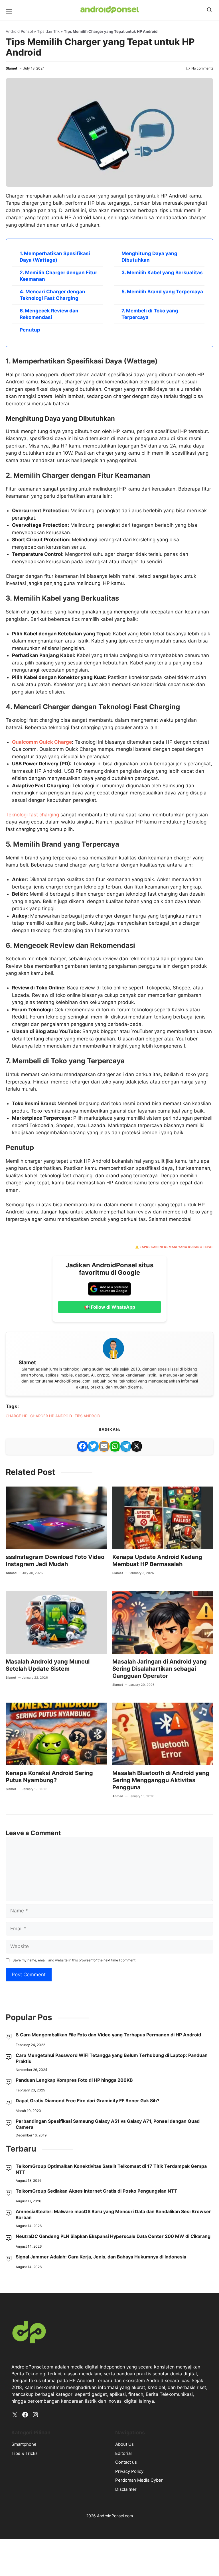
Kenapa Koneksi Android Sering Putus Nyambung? (49, 1777)
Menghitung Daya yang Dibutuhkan (149, 257)
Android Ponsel (19, 31)
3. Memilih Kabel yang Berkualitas (162, 273)
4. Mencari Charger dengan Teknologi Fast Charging (52, 295)
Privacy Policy (129, 2471)
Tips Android (87, 1416)
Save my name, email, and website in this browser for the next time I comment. (74, 1960)
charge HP (17, 1416)
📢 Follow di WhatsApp (110, 1307)
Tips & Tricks (25, 2453)
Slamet (12, 68)
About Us (124, 2444)
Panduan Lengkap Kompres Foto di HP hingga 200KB (74, 2080)
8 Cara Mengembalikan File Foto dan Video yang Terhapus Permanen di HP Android (108, 2035)
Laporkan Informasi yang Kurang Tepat (177, 1247)
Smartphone (24, 2444)
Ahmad (11, 1573)
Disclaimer (126, 2489)
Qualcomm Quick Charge (42, 742)
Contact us (126, 2462)
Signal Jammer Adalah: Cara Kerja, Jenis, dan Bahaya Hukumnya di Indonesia (101, 2257)
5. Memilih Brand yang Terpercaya (162, 292)
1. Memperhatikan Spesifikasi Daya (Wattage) (55, 257)
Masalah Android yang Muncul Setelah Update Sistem (48, 1665)
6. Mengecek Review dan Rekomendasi (49, 314)
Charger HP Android (51, 1416)
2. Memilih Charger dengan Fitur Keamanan (58, 276)
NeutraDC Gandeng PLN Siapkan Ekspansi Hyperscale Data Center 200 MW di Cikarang (113, 2236)
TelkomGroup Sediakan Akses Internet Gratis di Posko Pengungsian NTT (97, 2191)
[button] (209, 10)
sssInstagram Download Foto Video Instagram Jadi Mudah (55, 1561)
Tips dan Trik (48, 31)
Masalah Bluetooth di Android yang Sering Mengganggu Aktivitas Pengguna (161, 1780)
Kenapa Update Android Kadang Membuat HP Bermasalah (157, 1561)
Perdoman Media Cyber (139, 2480)
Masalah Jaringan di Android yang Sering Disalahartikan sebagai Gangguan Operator (160, 1669)
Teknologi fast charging (32, 815)
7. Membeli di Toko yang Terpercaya (150, 314)
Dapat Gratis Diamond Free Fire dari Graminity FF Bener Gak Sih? (88, 2101)
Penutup (30, 330)
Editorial (123, 2453)
